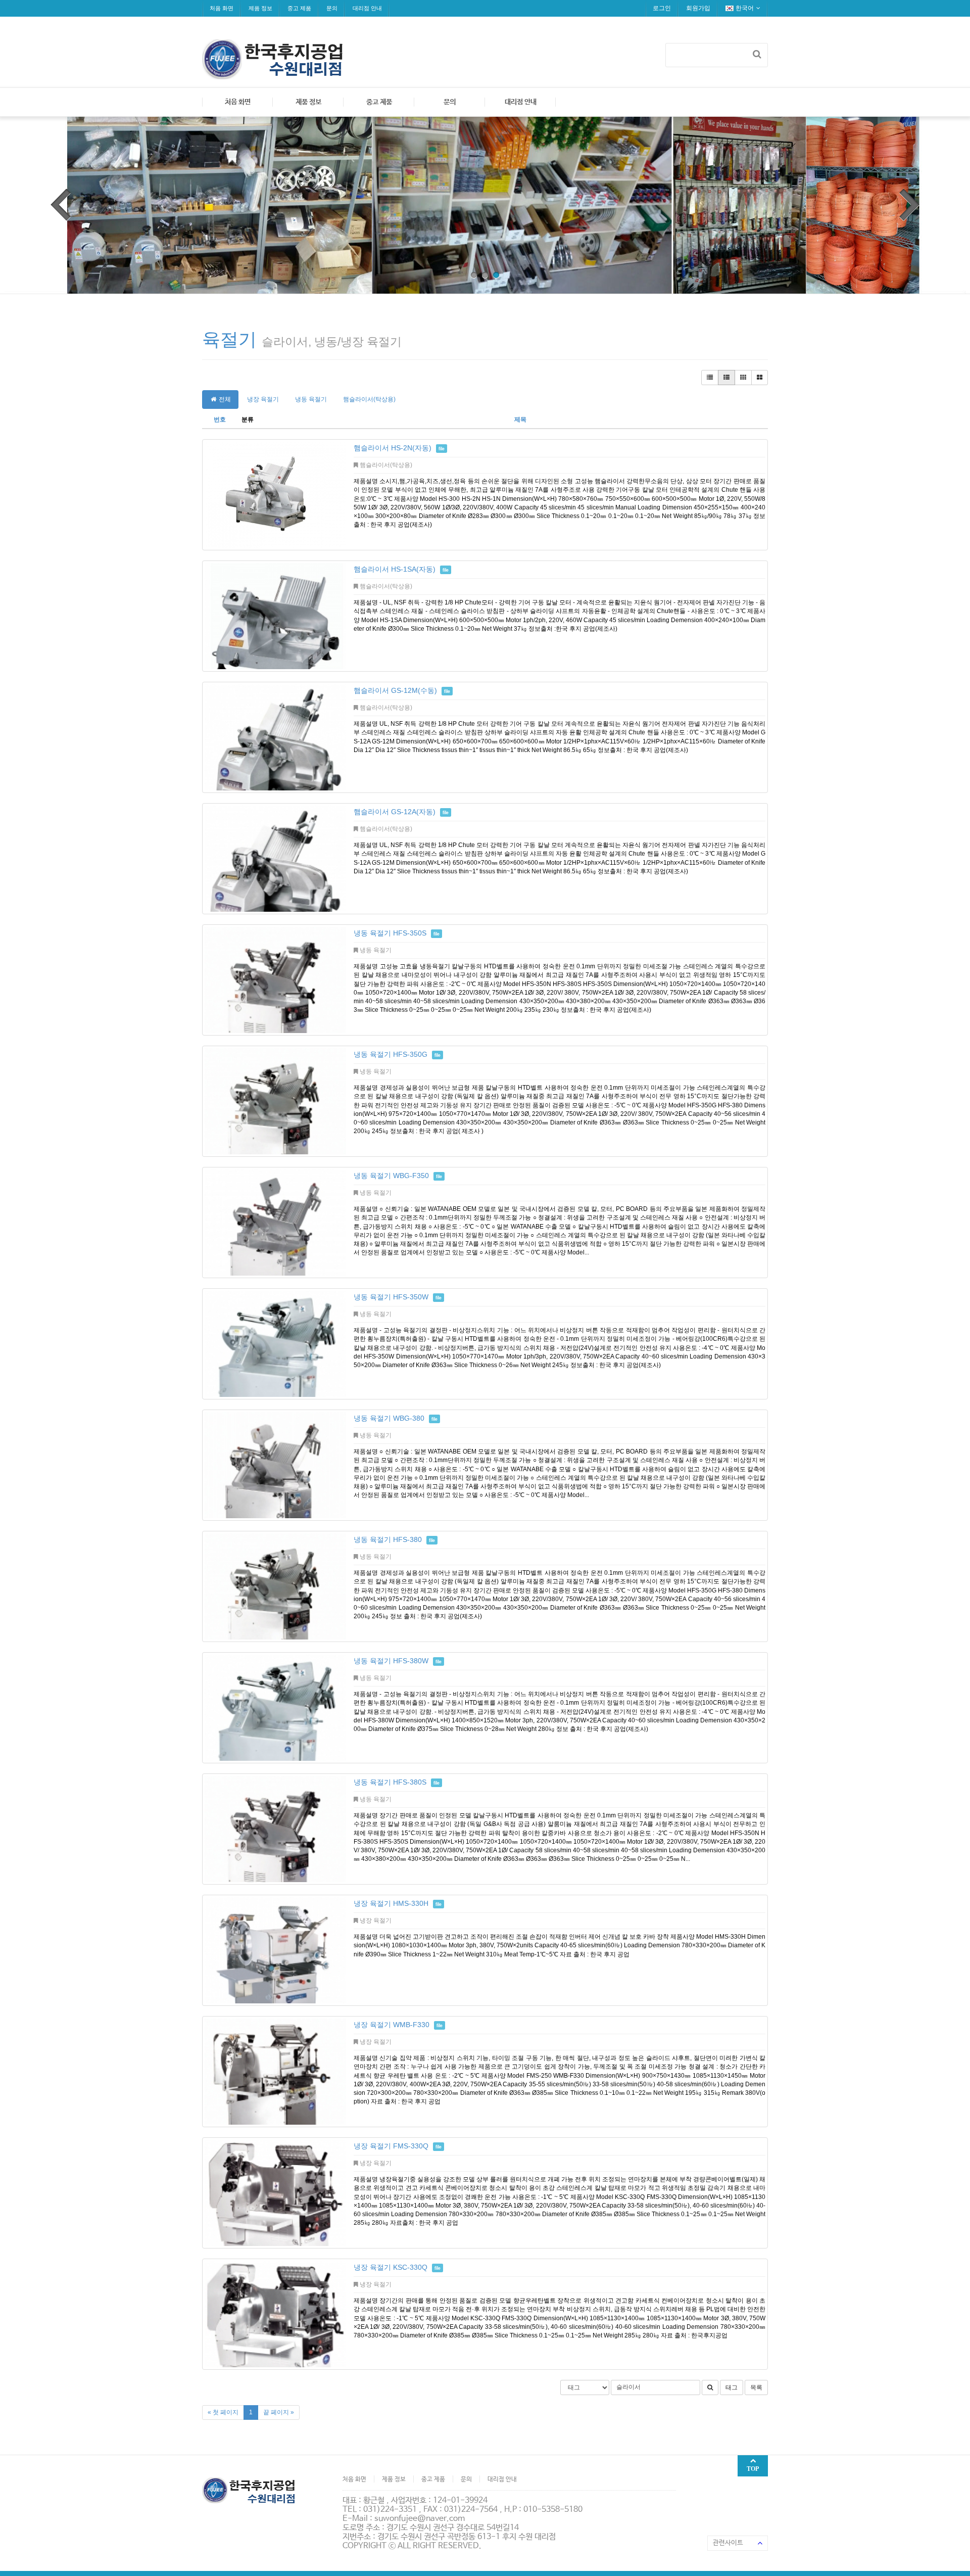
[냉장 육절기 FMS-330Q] (275, 2193)
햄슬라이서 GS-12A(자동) (395, 812)
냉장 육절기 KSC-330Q (391, 2267)
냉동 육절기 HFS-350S (390, 933)
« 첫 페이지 (223, 2412)
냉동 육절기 (311, 399)
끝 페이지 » (279, 2412)
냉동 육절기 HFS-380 (388, 1539)
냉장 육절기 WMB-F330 (392, 2025)
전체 (224, 399)
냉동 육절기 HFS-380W (391, 1661)
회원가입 (698, 8)
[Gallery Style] (760, 378)
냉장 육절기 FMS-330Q (391, 2146)
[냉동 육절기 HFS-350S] (275, 980)
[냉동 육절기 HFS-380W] (275, 1708)
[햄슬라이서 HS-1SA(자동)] (275, 616)
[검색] (757, 54)
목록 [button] (756, 2387)
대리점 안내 (367, 8)
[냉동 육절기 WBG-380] (275, 1465)
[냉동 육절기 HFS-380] (275, 1586)
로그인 (662, 8)
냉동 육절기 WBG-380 (389, 1418)
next (909, 205)
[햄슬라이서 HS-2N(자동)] (275, 495)
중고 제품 (299, 8)
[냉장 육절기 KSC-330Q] (275, 2314)
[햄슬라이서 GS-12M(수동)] (275, 737)
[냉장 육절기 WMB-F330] (275, 2072)
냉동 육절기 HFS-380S (390, 1782)
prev (61, 205)
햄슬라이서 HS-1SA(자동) (395, 569)
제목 (520, 419)
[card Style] (743, 378)
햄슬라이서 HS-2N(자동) (393, 448)
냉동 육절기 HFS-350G (391, 1054)
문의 (332, 8)
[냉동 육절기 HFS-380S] (275, 1829)
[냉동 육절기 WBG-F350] (275, 1223)
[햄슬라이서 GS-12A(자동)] (275, 859)
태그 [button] (732, 2387)
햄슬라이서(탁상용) (369, 399)
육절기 (229, 339)
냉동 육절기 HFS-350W (391, 1297)
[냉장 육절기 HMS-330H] (275, 1950)
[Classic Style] (710, 378)
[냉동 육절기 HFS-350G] (275, 1101)
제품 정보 (260, 8)
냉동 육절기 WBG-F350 (391, 1176)
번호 (220, 419)
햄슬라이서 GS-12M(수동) (395, 690)
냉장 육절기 (263, 399)
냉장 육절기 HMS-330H (391, 1903)
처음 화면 (222, 8)
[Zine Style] (726, 378)
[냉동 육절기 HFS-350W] (275, 1344)
